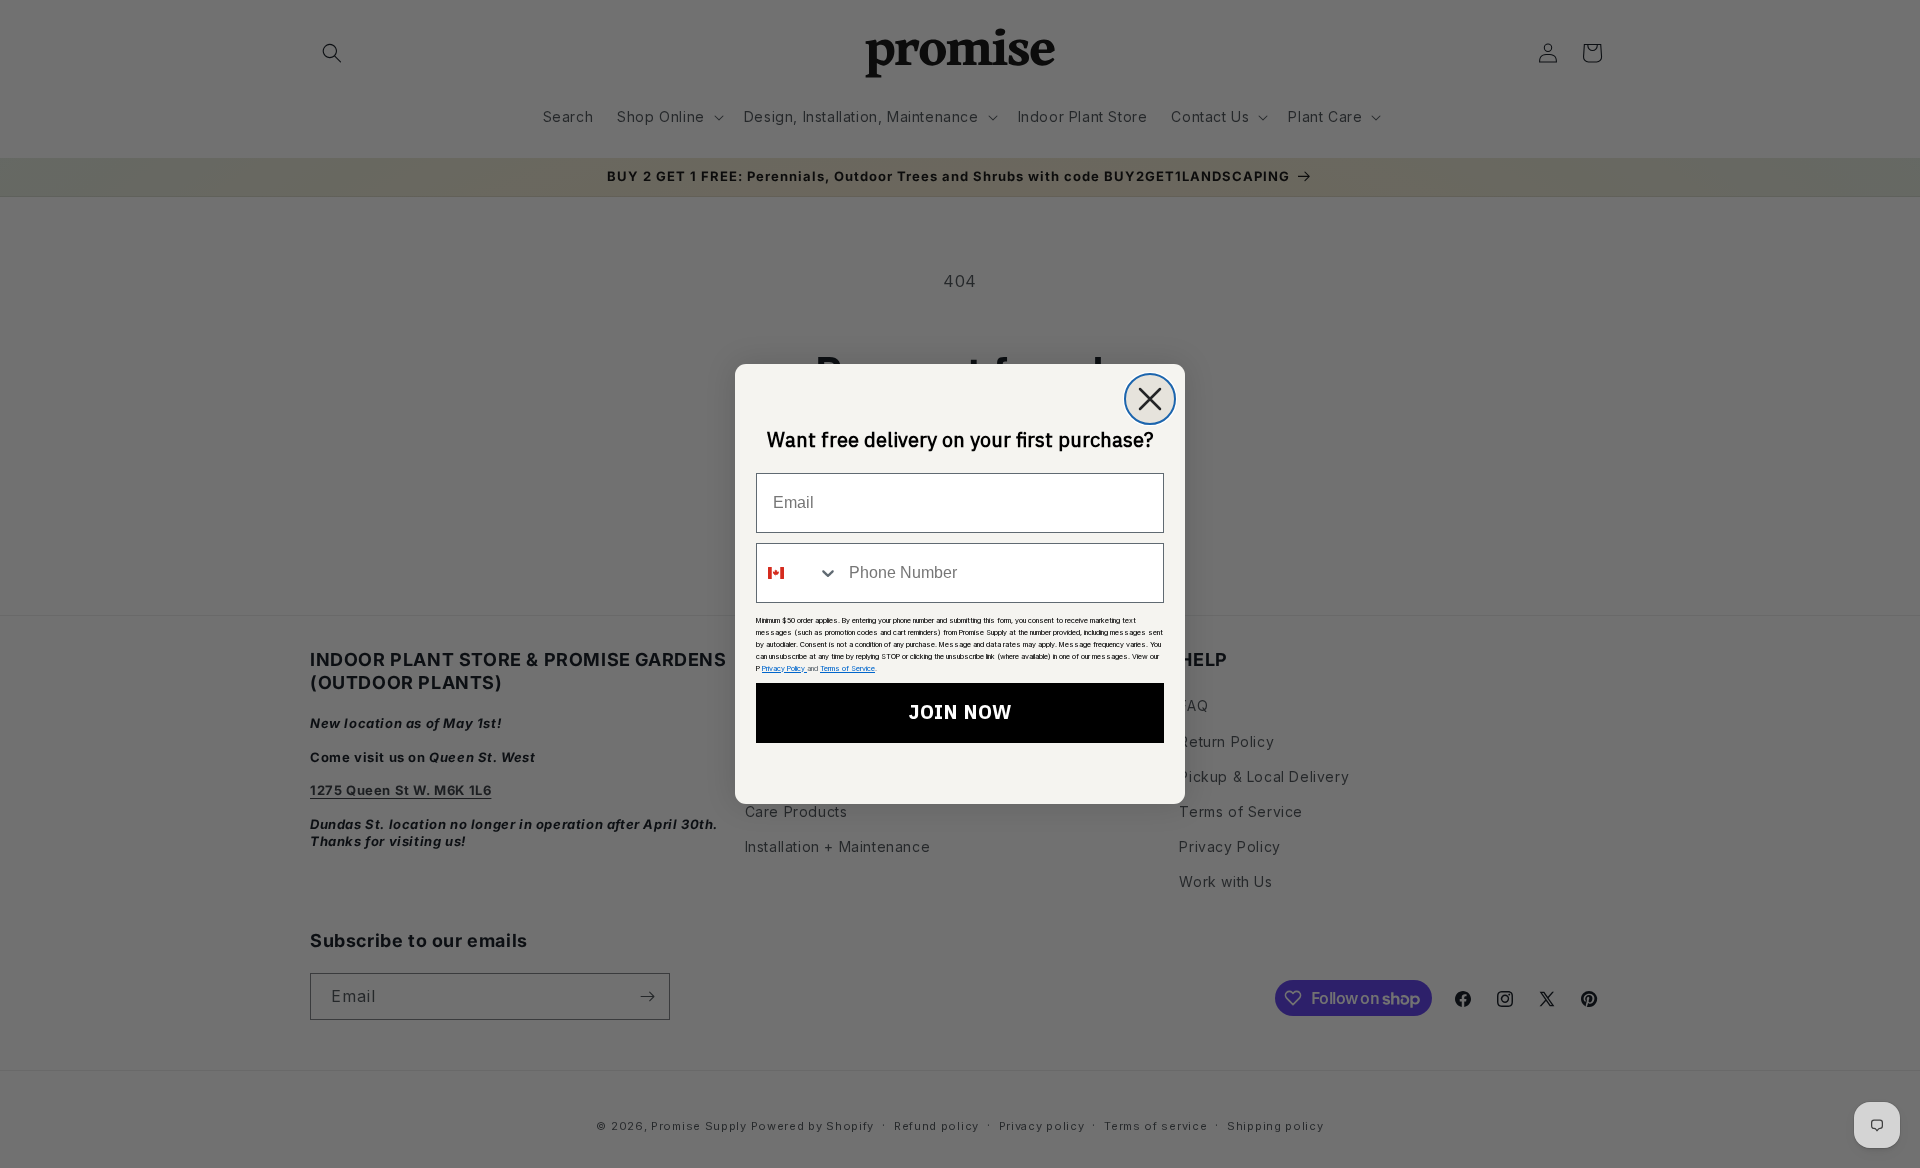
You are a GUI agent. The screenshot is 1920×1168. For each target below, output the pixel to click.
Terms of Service (847, 668)
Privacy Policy (784, 668)
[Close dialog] (1150, 399)
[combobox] (798, 573)
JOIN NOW (960, 713)
